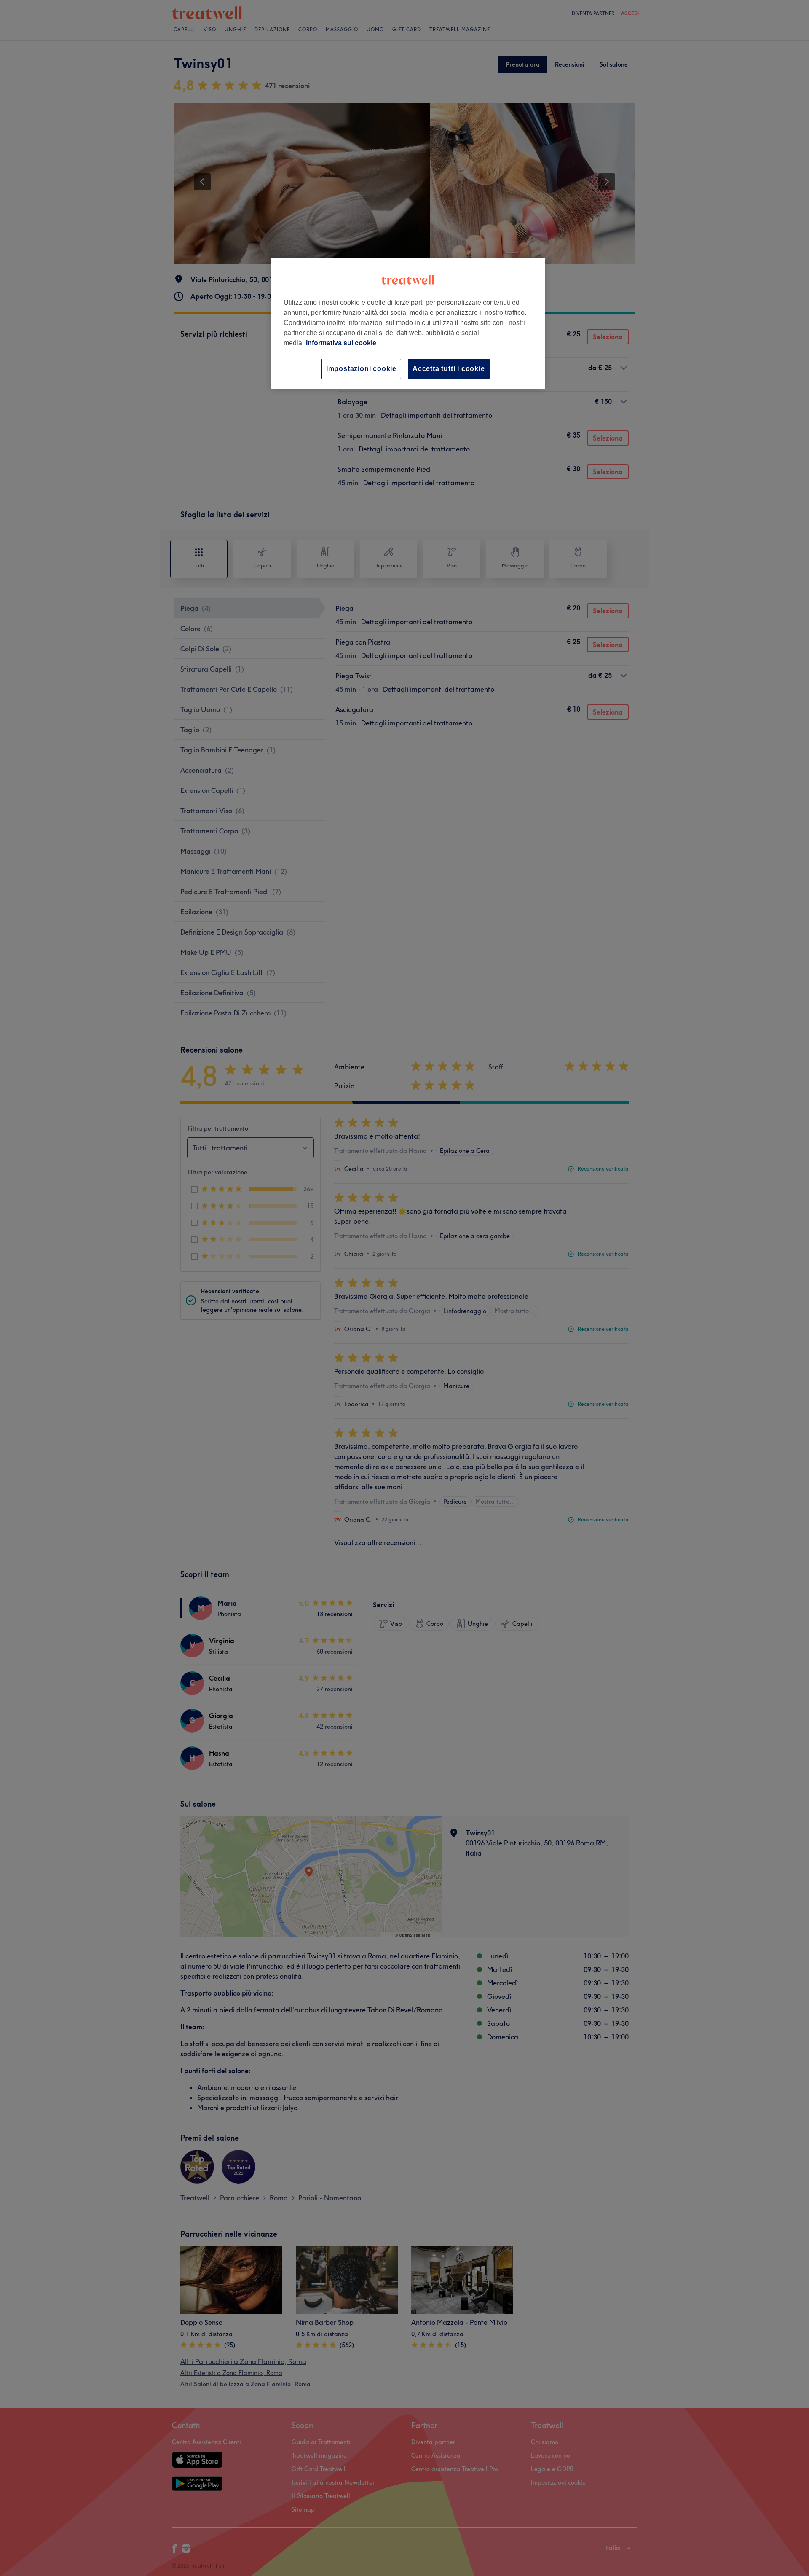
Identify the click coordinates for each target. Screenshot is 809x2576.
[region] (408, 324)
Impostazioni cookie (361, 369)
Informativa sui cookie (341, 343)
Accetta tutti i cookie (449, 369)
